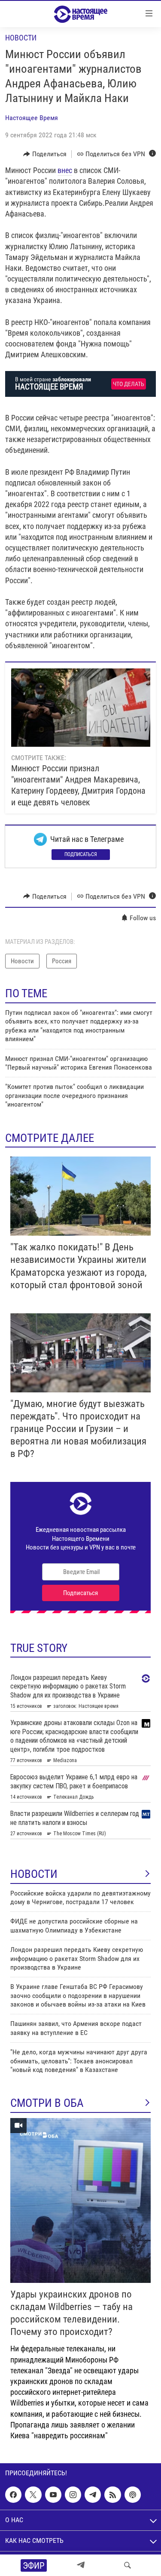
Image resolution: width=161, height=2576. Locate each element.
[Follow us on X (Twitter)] (33, 2495)
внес (65, 170)
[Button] (45, 154)
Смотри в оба (47, 2103)
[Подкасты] (133, 2495)
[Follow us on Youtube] (53, 2495)
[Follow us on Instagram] (73, 2495)
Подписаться (81, 854)
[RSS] (112, 2495)
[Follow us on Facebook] (13, 2495)
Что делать (129, 384)
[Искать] (128, 2565)
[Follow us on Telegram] (93, 2495)
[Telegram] (81, 2565)
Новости (21, 38)
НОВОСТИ (34, 1874)
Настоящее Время (32, 118)
